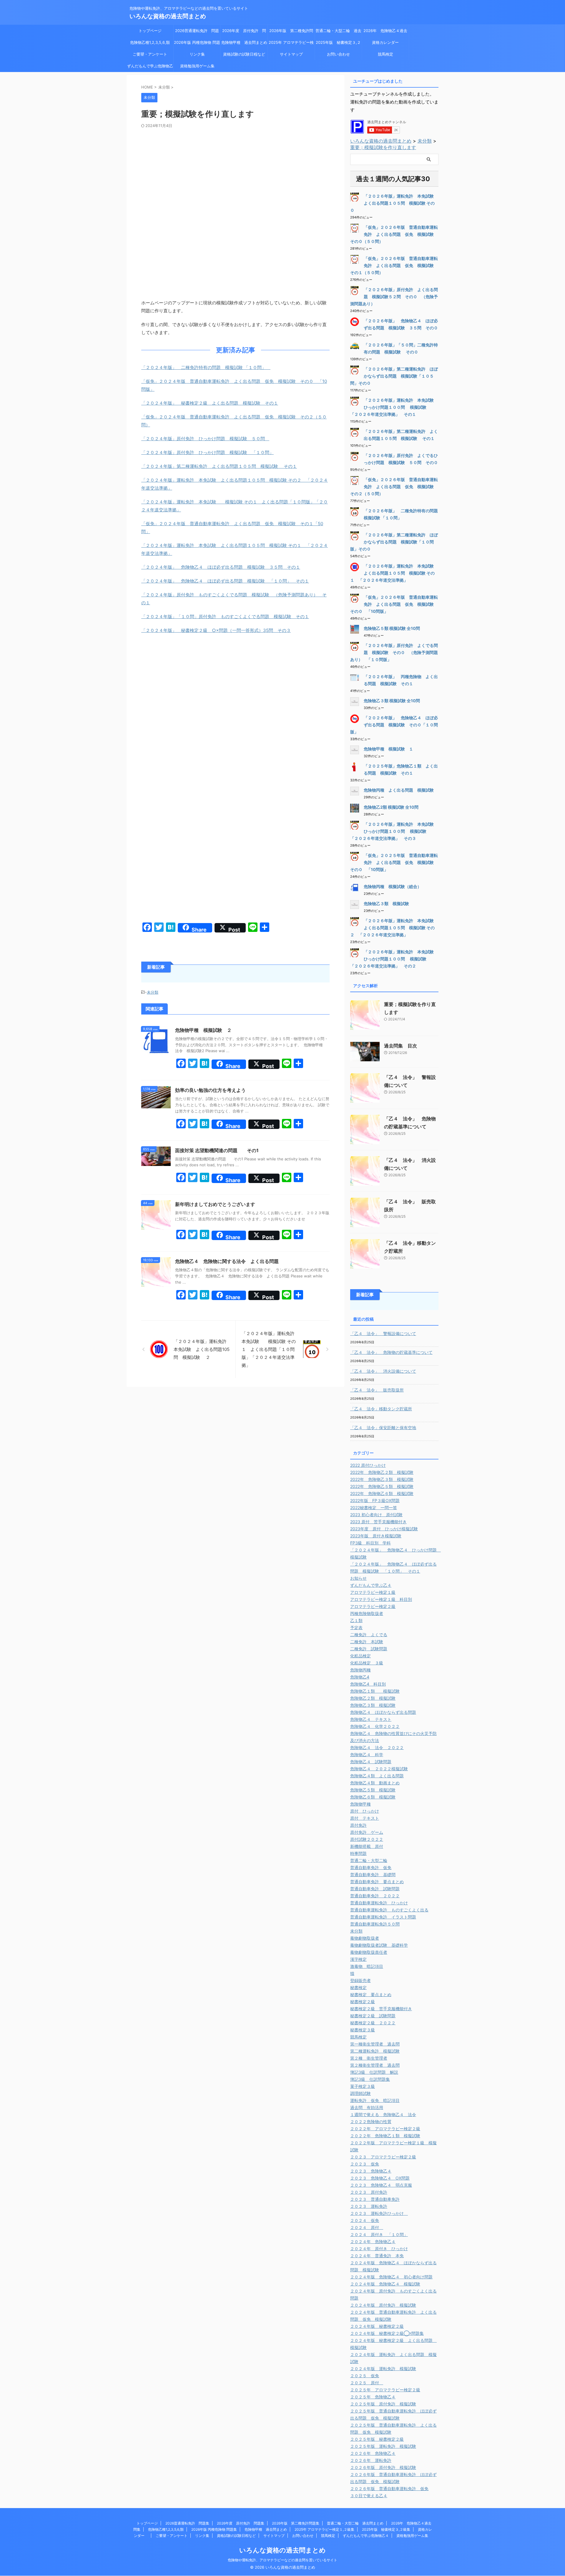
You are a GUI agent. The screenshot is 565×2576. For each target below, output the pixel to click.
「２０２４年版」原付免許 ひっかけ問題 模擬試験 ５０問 (205, 439)
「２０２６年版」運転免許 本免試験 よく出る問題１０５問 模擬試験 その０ (394, 203)
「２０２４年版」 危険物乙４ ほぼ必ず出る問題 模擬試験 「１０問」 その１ (225, 581)
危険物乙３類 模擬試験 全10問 (392, 701)
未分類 (153, 992)
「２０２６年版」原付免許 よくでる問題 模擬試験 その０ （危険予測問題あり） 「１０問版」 (394, 652)
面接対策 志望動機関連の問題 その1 (217, 1150)
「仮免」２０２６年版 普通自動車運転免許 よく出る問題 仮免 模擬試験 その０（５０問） (394, 234)
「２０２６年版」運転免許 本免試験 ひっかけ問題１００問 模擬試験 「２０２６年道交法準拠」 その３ (394, 831)
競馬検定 (385, 54)
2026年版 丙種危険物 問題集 (197, 44)
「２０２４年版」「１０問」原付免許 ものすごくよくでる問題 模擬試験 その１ (225, 617)
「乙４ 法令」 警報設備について (383, 1333)
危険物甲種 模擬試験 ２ (203, 1030)
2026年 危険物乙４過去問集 (385, 32)
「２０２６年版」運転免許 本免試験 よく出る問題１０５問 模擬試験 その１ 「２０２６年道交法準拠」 (394, 573)
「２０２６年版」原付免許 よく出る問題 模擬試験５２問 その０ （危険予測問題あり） (394, 297)
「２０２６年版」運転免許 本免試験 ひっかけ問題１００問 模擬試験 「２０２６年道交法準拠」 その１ (394, 407)
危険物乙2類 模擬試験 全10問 (391, 807)
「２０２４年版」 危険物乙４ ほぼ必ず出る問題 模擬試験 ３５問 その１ (221, 567)
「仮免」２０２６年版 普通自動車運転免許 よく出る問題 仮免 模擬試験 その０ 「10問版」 (394, 604)
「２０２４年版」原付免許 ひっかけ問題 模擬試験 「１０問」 (207, 452)
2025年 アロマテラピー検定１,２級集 (291, 44)
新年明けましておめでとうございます (215, 1204)
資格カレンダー (387, 42)
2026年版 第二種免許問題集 (291, 32)
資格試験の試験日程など (244, 54)
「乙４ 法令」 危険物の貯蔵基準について (391, 1352)
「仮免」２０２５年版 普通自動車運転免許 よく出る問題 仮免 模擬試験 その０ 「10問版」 (394, 862)
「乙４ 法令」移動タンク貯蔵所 (381, 1409)
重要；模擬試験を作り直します (383, 147)
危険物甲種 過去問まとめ (244, 42)
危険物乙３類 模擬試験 (386, 904)
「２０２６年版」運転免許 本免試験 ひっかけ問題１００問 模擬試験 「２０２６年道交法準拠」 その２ (394, 959)
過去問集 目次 (401, 1046)
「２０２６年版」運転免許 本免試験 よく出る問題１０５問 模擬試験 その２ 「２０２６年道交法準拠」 (394, 928)
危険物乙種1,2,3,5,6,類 (150, 42)
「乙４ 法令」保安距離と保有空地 (383, 1428)
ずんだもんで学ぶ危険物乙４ (150, 68)
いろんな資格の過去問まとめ (168, 16)
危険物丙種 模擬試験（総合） (393, 886)
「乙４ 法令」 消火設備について (383, 1371)
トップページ (150, 31)
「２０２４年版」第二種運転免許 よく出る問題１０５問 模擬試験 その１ (219, 466)
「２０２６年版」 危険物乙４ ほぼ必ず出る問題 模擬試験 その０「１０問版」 (394, 725)
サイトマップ (291, 54)
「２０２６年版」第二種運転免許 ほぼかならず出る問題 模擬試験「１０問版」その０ (394, 542)
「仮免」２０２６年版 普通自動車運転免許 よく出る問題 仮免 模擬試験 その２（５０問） (394, 487)
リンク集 (197, 54)
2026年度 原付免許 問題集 (244, 32)
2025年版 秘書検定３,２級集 (338, 44)
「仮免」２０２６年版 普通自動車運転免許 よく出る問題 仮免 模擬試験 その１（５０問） (394, 265)
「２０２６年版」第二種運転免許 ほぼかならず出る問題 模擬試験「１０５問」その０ (394, 376)
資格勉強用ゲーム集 (197, 66)
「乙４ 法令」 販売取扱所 (377, 1390)
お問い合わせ (338, 54)
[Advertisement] (235, 172)
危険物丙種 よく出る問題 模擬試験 (399, 790)
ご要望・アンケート (150, 54)
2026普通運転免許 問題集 (197, 32)
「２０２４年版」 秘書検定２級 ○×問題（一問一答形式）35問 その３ (216, 630)
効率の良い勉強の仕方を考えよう (210, 1090)
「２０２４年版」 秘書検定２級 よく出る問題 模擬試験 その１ (210, 403)
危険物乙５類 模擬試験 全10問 (392, 628)
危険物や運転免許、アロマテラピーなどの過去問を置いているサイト (282, 2560)
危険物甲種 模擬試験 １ (388, 749)
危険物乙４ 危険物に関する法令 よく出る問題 (227, 1261)
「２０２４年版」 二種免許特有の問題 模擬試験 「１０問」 (206, 367)
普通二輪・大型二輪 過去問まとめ (338, 32)
